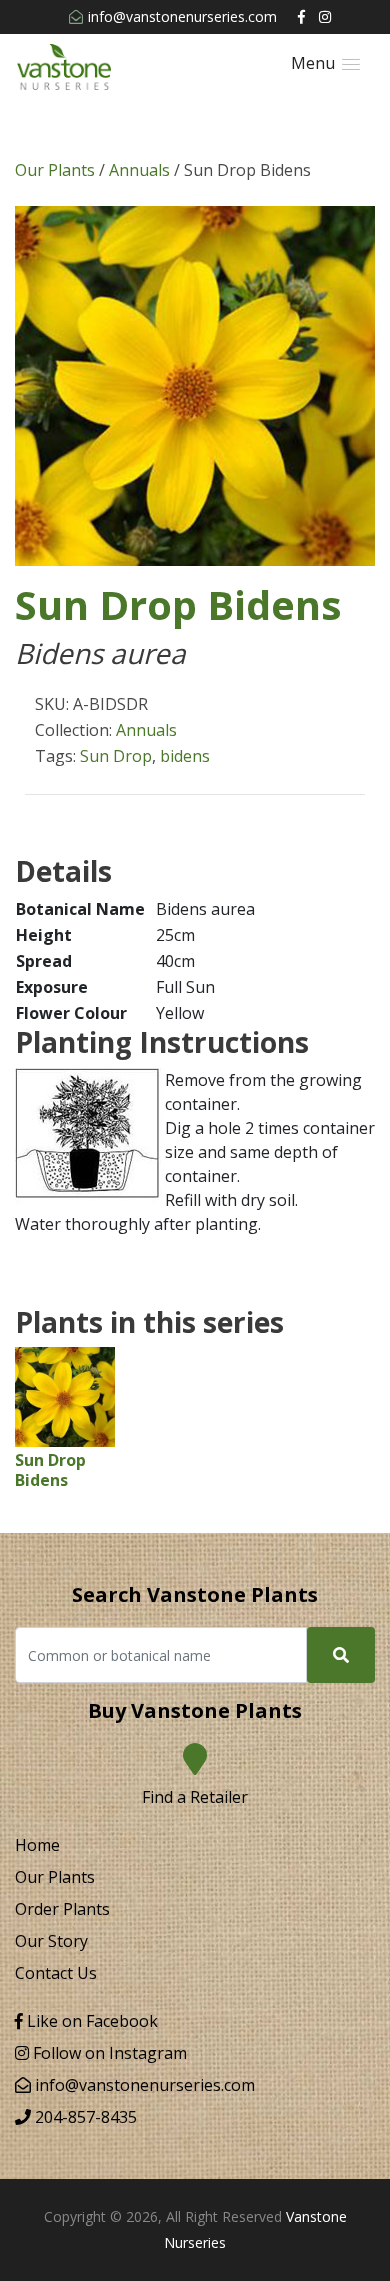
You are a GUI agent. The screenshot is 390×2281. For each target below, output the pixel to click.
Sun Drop (116, 756)
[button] (325, 63)
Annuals (139, 170)
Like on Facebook (90, 2021)
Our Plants (55, 170)
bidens (185, 756)
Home (37, 1845)
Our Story (51, 1941)
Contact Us (56, 1973)
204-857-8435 (84, 2117)
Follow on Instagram (108, 2053)
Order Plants (62, 1909)
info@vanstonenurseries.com (182, 16)
